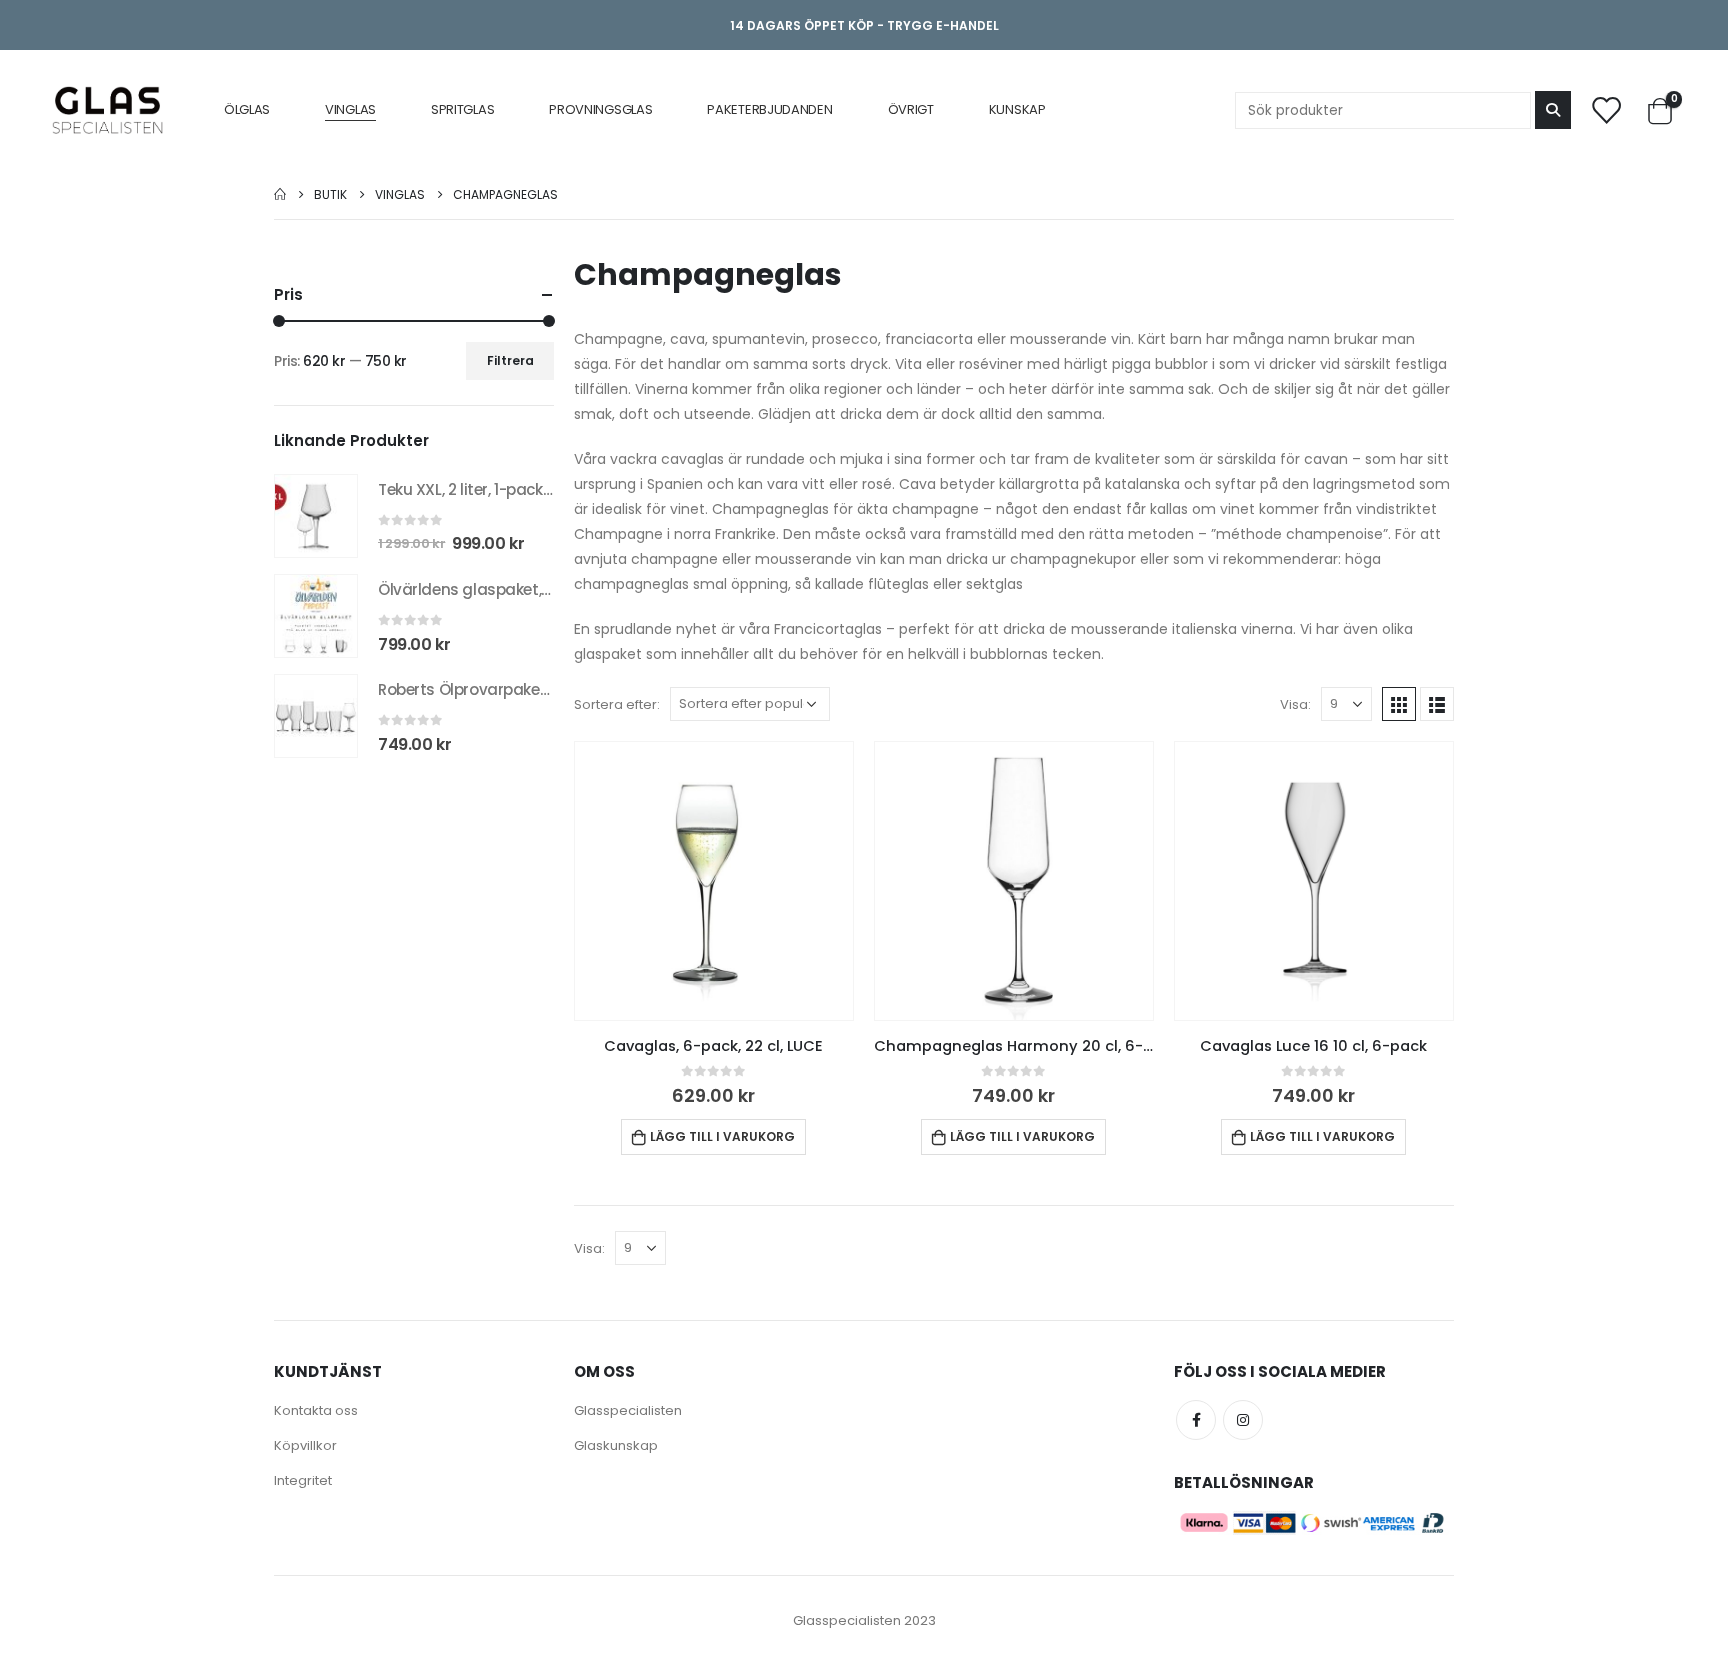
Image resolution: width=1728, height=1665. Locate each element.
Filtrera (510, 360)
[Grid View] (1399, 704)
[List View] (1437, 704)
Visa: (1295, 704)
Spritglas (462, 109)
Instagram (1243, 1420)
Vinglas (350, 109)
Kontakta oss (316, 1410)
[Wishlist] (1605, 109)
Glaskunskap (616, 1445)
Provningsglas (600, 109)
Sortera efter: (617, 704)
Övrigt (911, 109)
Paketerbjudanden (769, 109)
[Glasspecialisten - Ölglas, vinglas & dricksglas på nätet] (107, 110)
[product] (714, 881)
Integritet (303, 1480)
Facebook (1196, 1420)
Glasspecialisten (628, 1410)
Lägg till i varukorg (722, 1136)
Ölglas (247, 109)
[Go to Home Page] (280, 194)
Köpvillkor (305, 1445)
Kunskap (1017, 109)
